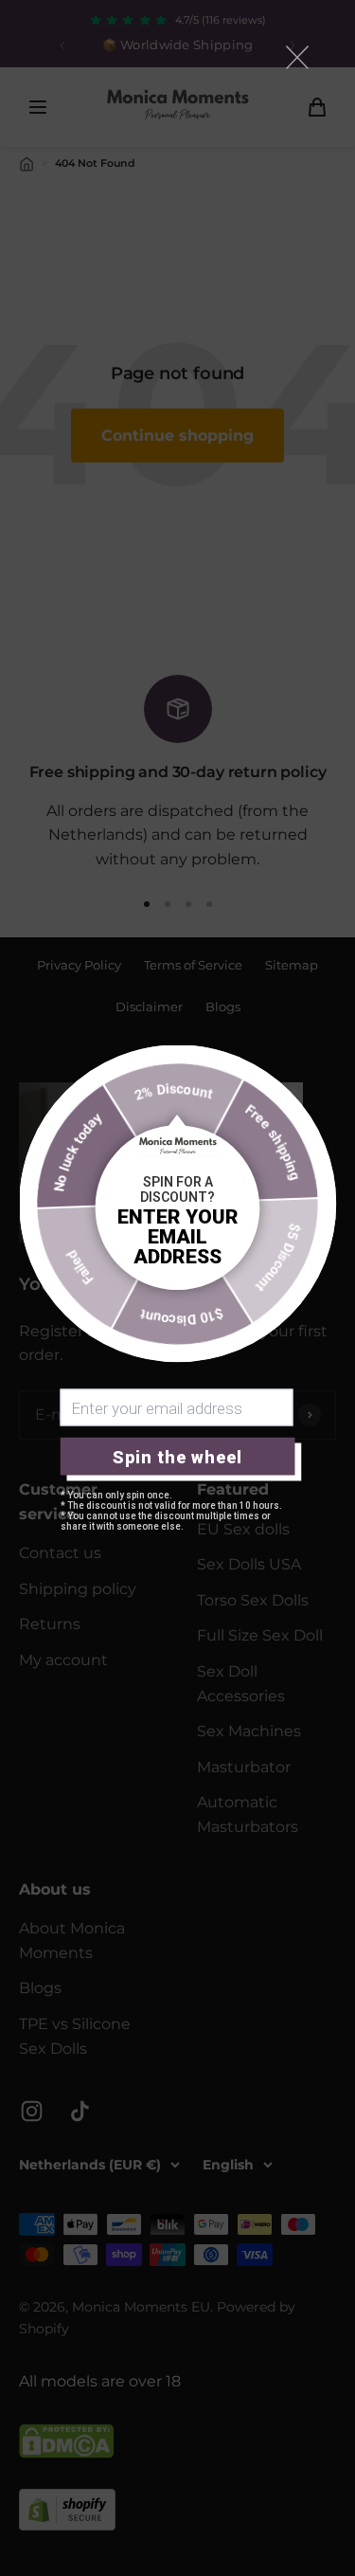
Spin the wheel (177, 1456)
